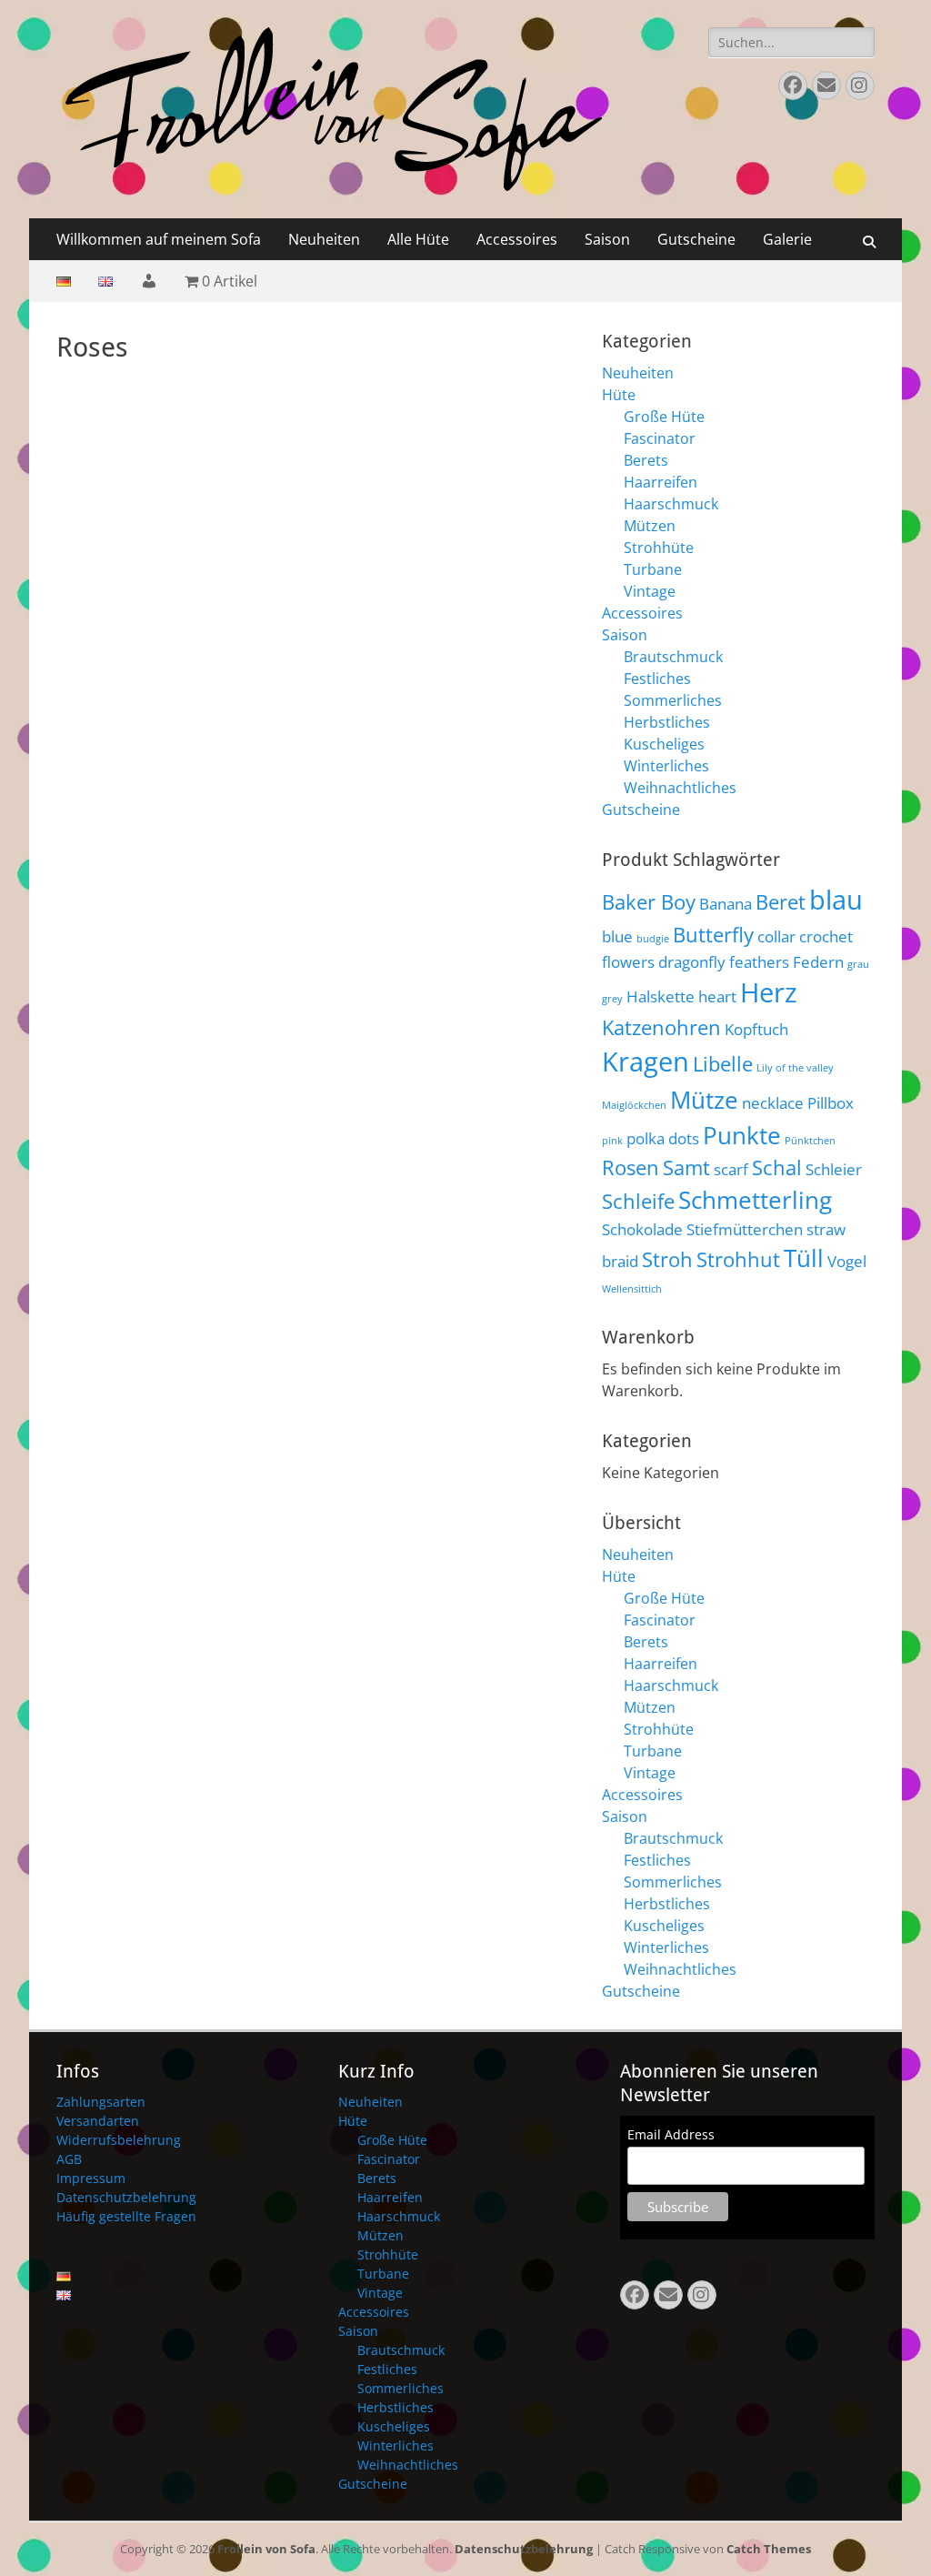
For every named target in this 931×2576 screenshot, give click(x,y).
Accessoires (517, 239)
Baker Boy (649, 902)
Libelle (723, 1064)
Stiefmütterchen (745, 1229)
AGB (69, 2159)
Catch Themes (769, 2549)
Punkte (742, 1135)
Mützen (650, 526)
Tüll (804, 1258)
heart (717, 996)
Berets (646, 460)
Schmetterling (755, 1200)
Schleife (638, 1201)
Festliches (657, 679)
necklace (773, 1103)
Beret (781, 902)
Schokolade (642, 1229)
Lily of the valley (795, 1068)
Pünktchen (810, 1141)
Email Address (671, 2134)
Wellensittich (632, 1289)
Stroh (667, 1259)
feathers (759, 962)
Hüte (619, 395)
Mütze (704, 1100)
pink (612, 1141)
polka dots (663, 1138)
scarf (731, 1169)
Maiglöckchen (634, 1105)
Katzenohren (661, 1027)
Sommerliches (673, 700)
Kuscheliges (664, 744)
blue (617, 936)
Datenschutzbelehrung (126, 2197)
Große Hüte (664, 417)
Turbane (653, 569)
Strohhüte (659, 548)
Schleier (834, 1169)
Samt (686, 1167)
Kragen (646, 1062)
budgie (653, 939)
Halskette (661, 996)
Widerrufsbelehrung (119, 2140)
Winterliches (666, 766)
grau (858, 964)
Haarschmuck (671, 504)
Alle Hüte (418, 239)
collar (776, 936)
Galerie (787, 239)
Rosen (631, 1167)
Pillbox (831, 1103)
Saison (607, 239)
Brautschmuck (673, 657)
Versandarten (98, 2121)
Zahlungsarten (101, 2102)
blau (836, 900)
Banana (726, 904)
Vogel (847, 1261)
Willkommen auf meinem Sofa (159, 239)
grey (612, 999)
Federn (818, 962)
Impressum (91, 2178)
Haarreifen (661, 482)
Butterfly (713, 935)
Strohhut (738, 1259)
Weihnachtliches (680, 788)
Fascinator (660, 438)
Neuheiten (324, 239)
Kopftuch (756, 1029)
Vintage (650, 591)
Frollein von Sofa (266, 2549)
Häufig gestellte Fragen (126, 2216)
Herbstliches (667, 722)
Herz (769, 992)
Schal (777, 1167)
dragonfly (692, 962)
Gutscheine (696, 239)
